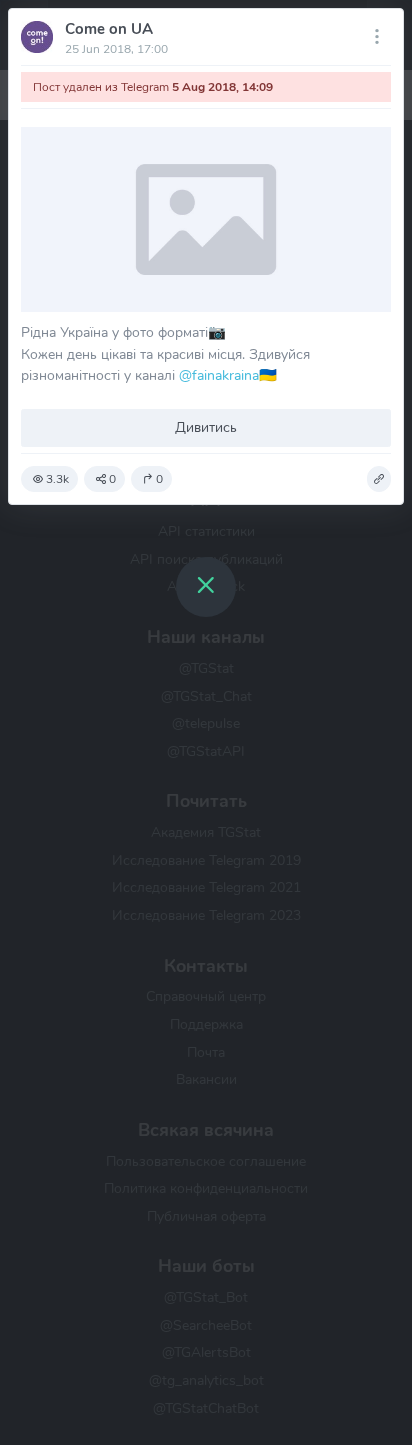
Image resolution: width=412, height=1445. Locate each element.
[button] (379, 479)
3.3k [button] (57, 479)
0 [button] (112, 479)
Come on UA (109, 29)
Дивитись (206, 427)
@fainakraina (219, 375)
